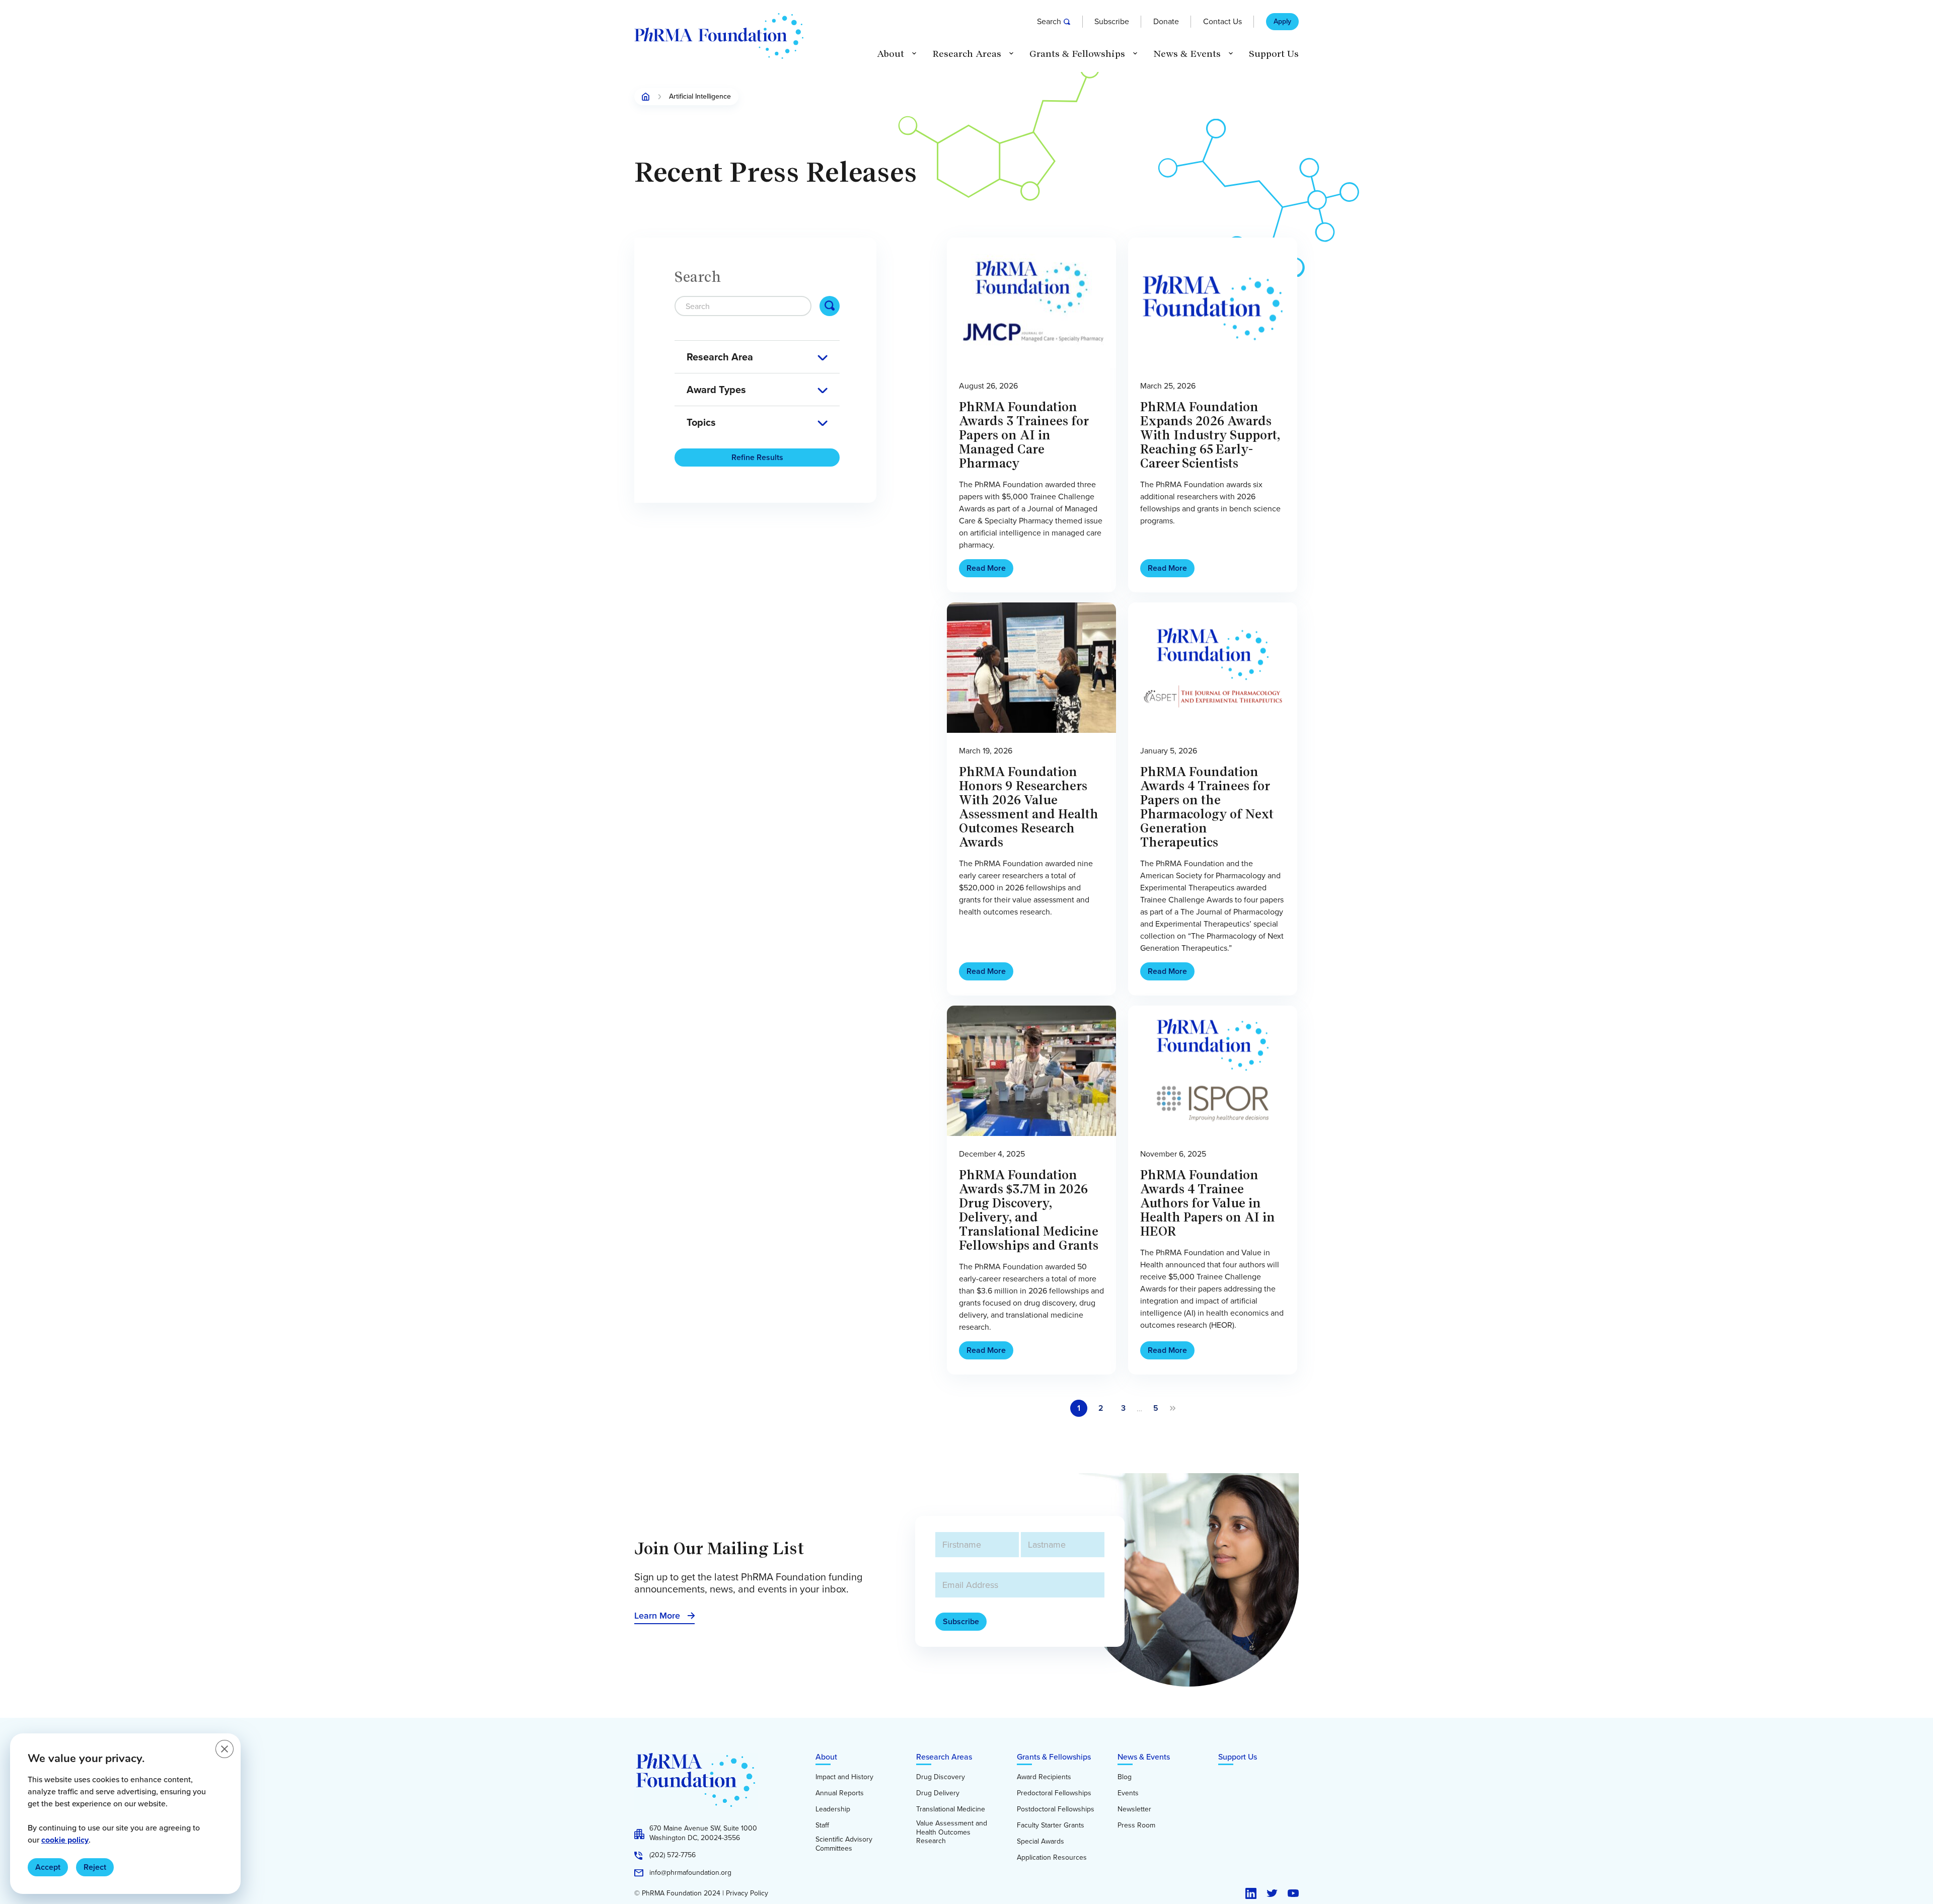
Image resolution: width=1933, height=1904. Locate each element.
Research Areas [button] (967, 54)
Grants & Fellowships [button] (1077, 54)
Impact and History (844, 1777)
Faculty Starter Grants (1051, 1825)
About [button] (890, 54)
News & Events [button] (1187, 54)
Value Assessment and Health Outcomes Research (952, 1832)
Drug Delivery (938, 1793)
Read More (986, 568)
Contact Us (1222, 21)
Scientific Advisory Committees (844, 1844)
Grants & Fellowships (1054, 1757)
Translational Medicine (951, 1809)
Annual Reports (840, 1793)
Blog (1125, 1777)
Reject (95, 1867)
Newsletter (1134, 1809)
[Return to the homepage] (719, 36)
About (826, 1757)
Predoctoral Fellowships (1054, 1793)
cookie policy (65, 1840)
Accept (48, 1867)
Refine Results (757, 457)
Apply (1282, 22)
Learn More (657, 1616)
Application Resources (1052, 1858)
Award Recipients (1044, 1777)
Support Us (1274, 54)
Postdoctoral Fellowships (1056, 1809)
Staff (822, 1825)
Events (1128, 1793)
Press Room (1136, 1825)
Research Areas (944, 1757)
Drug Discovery (941, 1777)
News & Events (1144, 1757)
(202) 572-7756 (673, 1855)
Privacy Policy (747, 1893)
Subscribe (1112, 21)
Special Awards (1040, 1842)
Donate (1166, 21)
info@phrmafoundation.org (690, 1873)
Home (646, 97)
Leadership (833, 1809)
